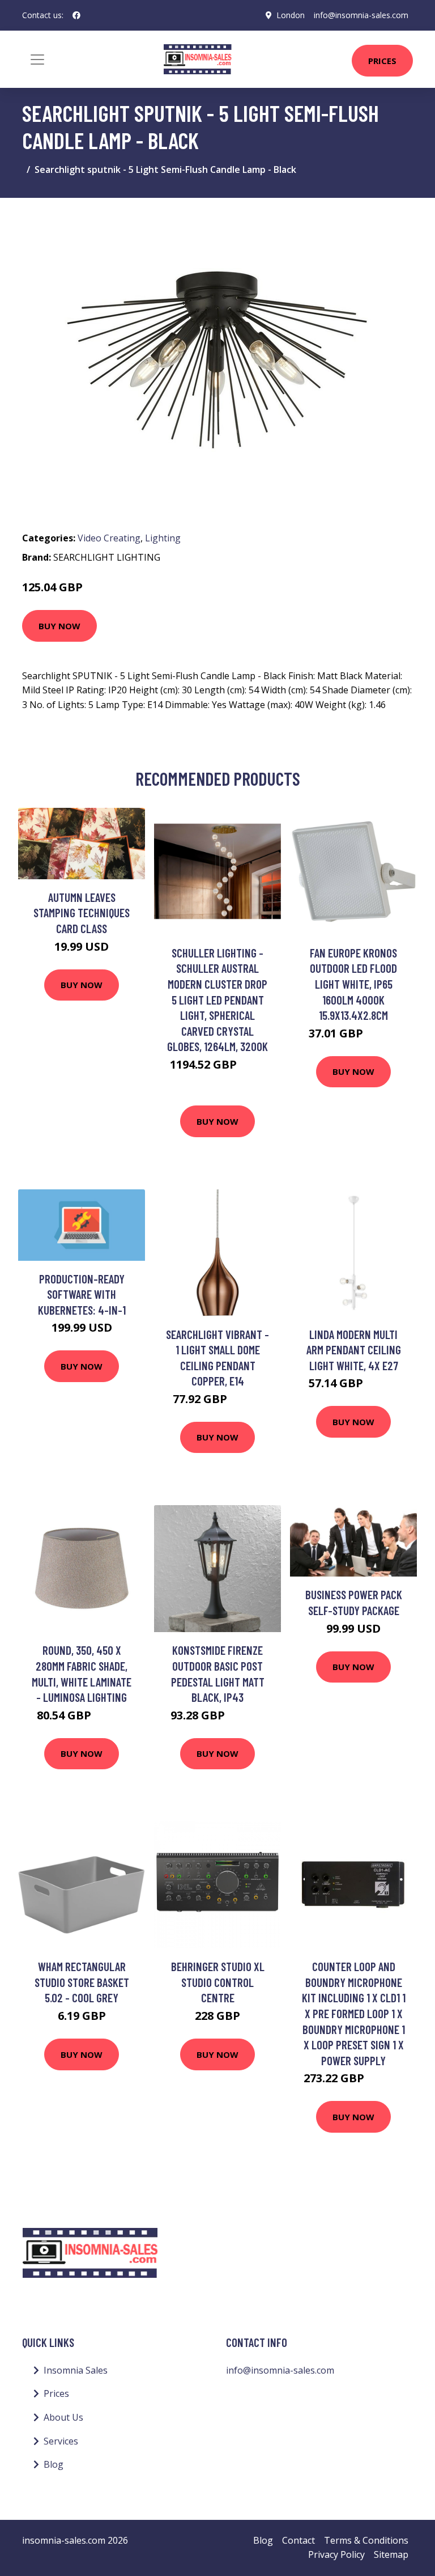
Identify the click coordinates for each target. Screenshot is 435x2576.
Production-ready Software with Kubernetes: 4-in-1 (82, 1294)
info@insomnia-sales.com (361, 15)
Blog (54, 2464)
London (291, 15)
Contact (298, 2540)
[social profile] (76, 15)
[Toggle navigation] (37, 60)
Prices (382, 61)
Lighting (163, 538)
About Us (63, 2417)
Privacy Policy (336, 2554)
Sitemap (391, 2554)
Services (61, 2441)
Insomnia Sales (76, 2370)
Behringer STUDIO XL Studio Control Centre (218, 1982)
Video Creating (109, 538)
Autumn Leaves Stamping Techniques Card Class (82, 913)
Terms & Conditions (366, 2540)
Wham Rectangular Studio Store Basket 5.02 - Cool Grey (82, 1982)
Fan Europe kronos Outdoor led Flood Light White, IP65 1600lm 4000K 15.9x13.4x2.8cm (353, 984)
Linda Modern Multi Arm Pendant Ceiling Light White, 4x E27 (354, 1350)
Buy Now (59, 626)
